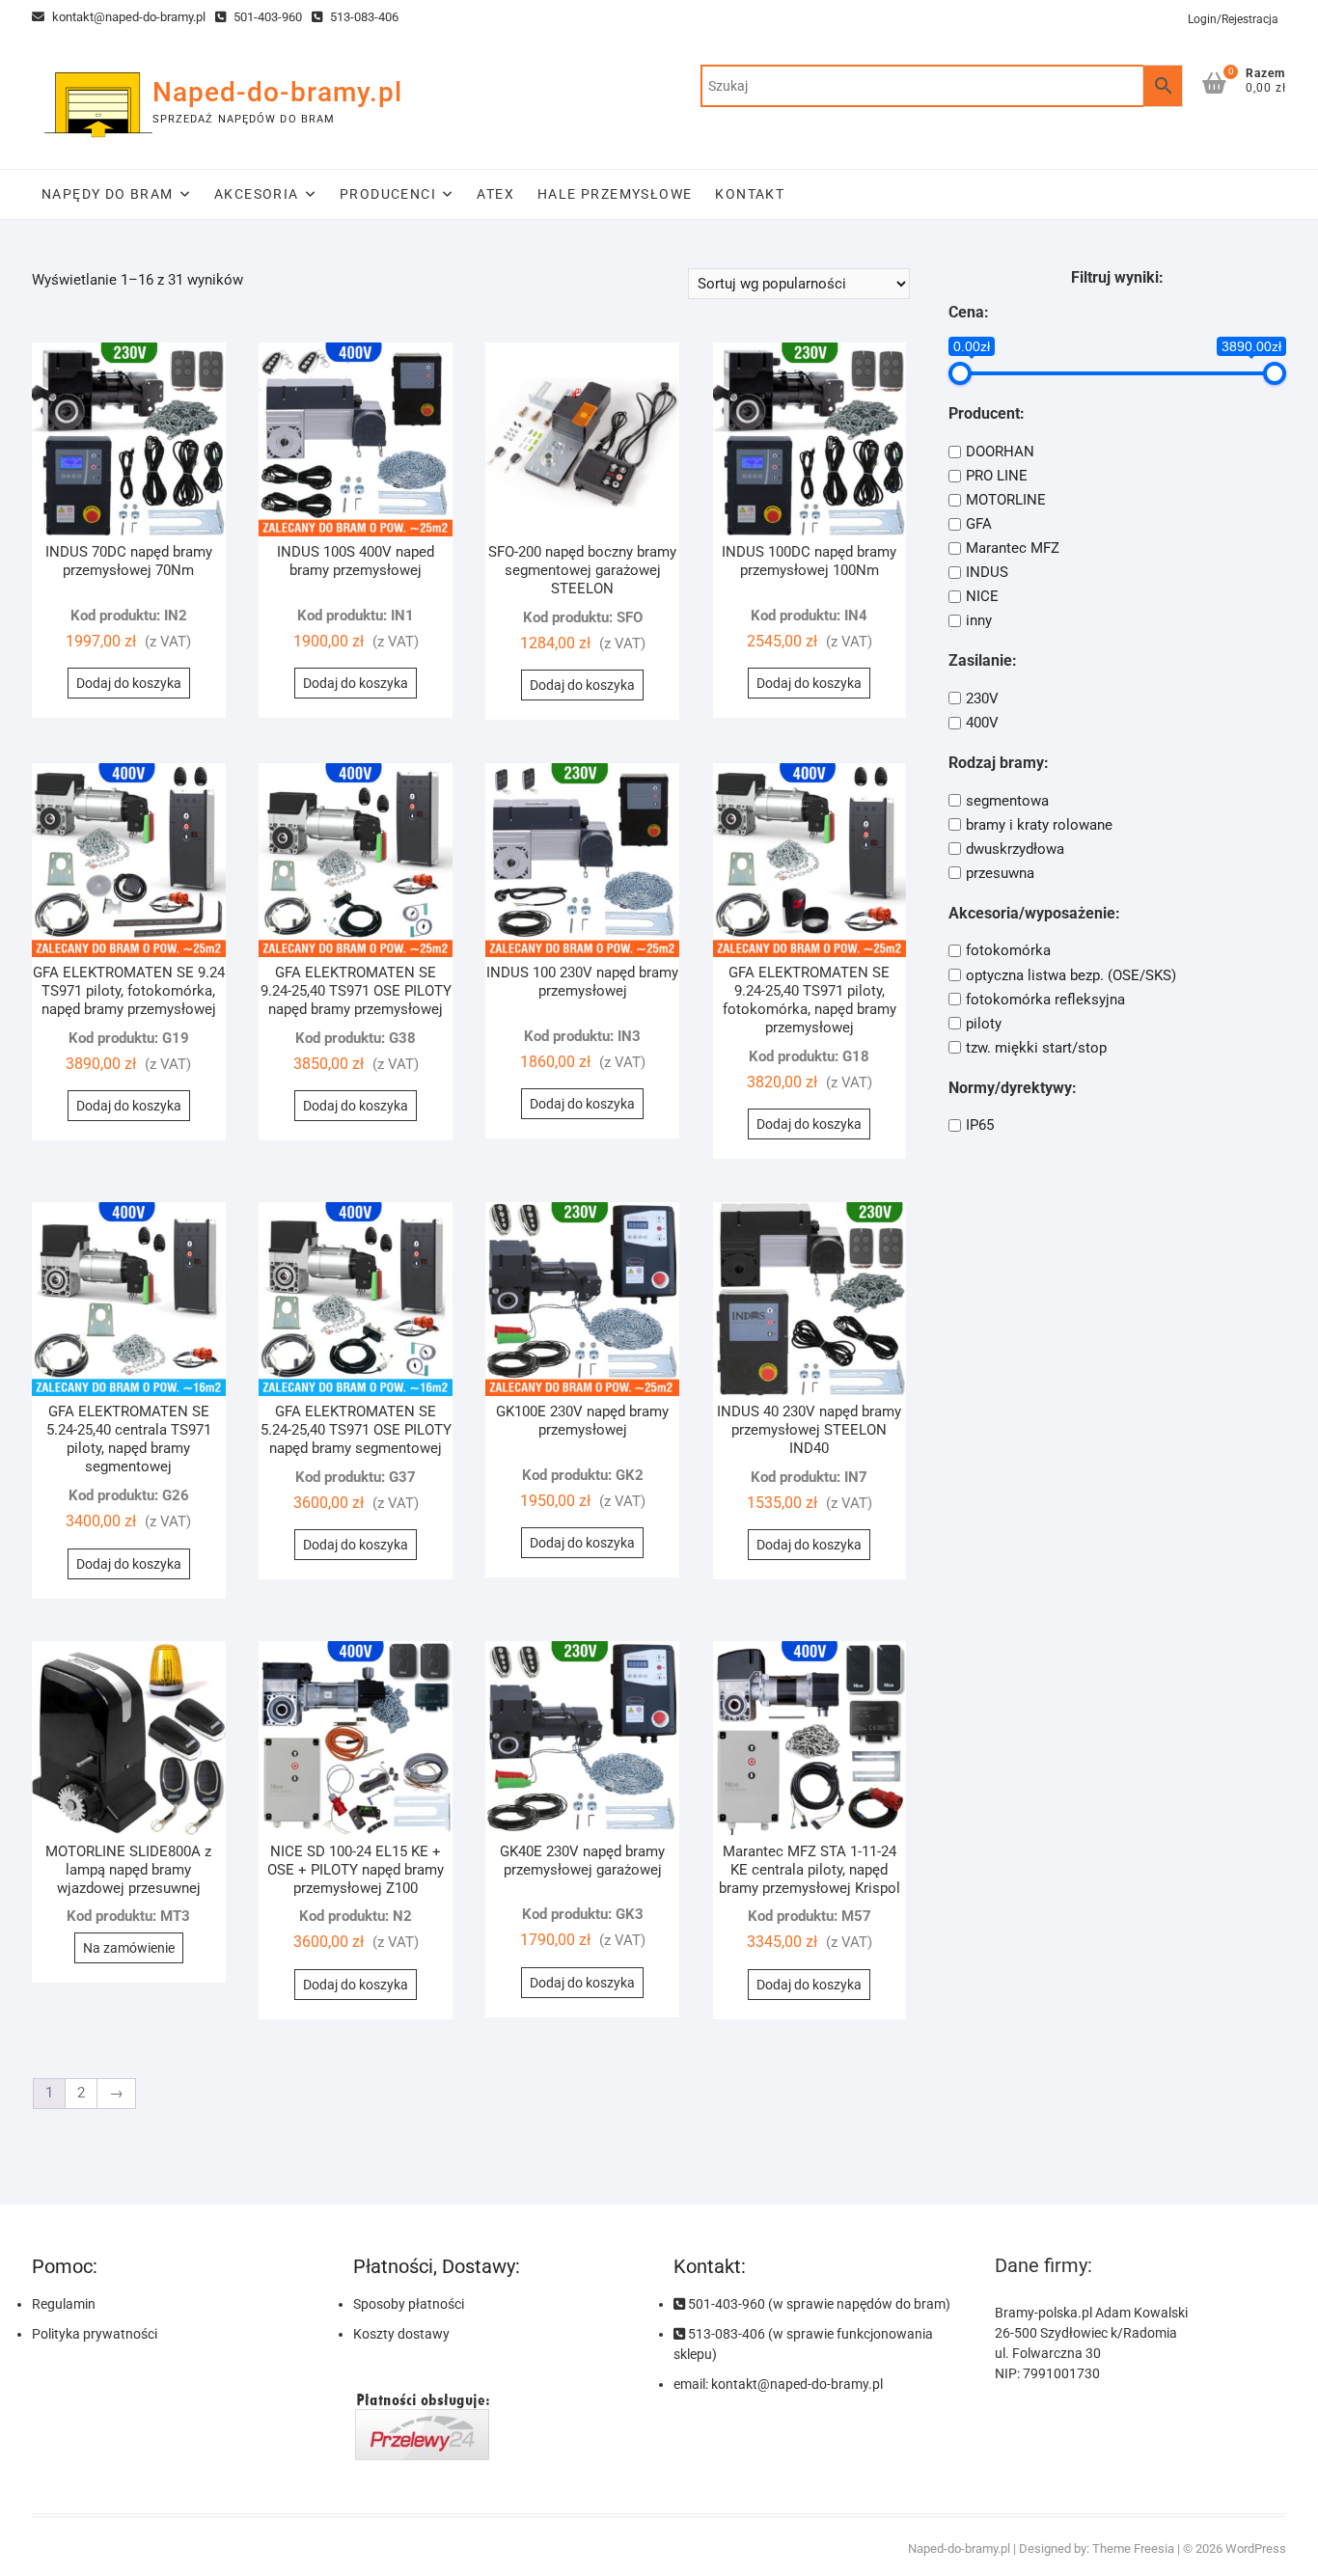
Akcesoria (257, 194)
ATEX (495, 194)
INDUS (987, 572)
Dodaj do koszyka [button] (129, 683)
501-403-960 (266, 17)
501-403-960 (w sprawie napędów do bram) (818, 2304)
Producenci (388, 194)
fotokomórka (1008, 951)
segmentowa (1007, 801)
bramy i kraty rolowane (1039, 825)
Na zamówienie (129, 1948)
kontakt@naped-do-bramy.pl (127, 17)
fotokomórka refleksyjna (1045, 1000)
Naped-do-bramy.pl (277, 92)
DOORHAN (1000, 452)
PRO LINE (997, 476)
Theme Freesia (1133, 2549)
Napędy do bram (108, 194)
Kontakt (750, 194)
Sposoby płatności (409, 2304)
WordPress (1256, 2549)
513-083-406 (363, 17)
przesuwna (1000, 873)
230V (982, 699)
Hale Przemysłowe (615, 194)
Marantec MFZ (1013, 548)
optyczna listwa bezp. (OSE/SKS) (1071, 975)
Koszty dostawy (401, 2334)
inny (979, 620)
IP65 (980, 1125)
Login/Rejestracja (1233, 19)
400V (982, 723)
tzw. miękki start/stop (1036, 1048)
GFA (979, 524)
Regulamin (64, 2304)
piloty (984, 1024)
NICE (982, 596)
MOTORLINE (1006, 500)
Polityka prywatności (95, 2334)
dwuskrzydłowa (1015, 849)
